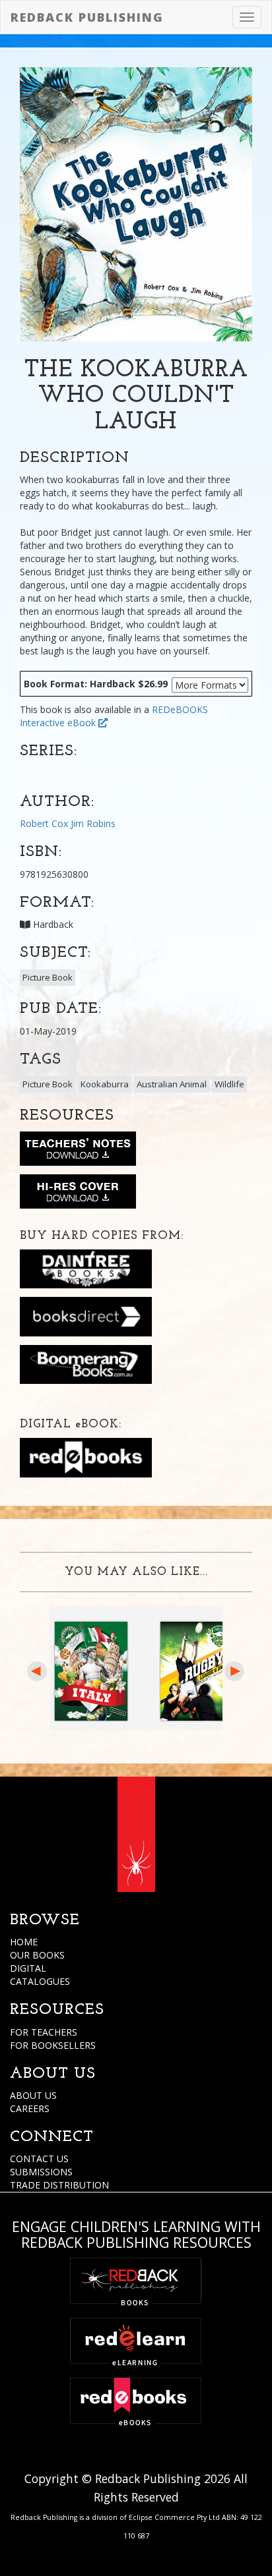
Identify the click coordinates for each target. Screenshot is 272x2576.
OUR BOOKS (37, 1955)
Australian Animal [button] (172, 1084)
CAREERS (30, 2108)
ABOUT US (33, 2095)
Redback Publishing (87, 17)
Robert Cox (44, 823)
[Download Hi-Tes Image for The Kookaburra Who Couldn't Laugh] (78, 1194)
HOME (24, 1942)
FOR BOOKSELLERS (53, 2045)
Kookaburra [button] (105, 1084)
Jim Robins (93, 823)
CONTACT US (39, 2159)
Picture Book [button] (48, 977)
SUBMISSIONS (41, 2172)
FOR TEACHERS (44, 2032)
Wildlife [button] (229, 1084)
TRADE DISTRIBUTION (59, 2185)
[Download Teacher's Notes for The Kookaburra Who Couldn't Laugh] (78, 1151)
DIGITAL (28, 1968)
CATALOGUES (40, 1981)
